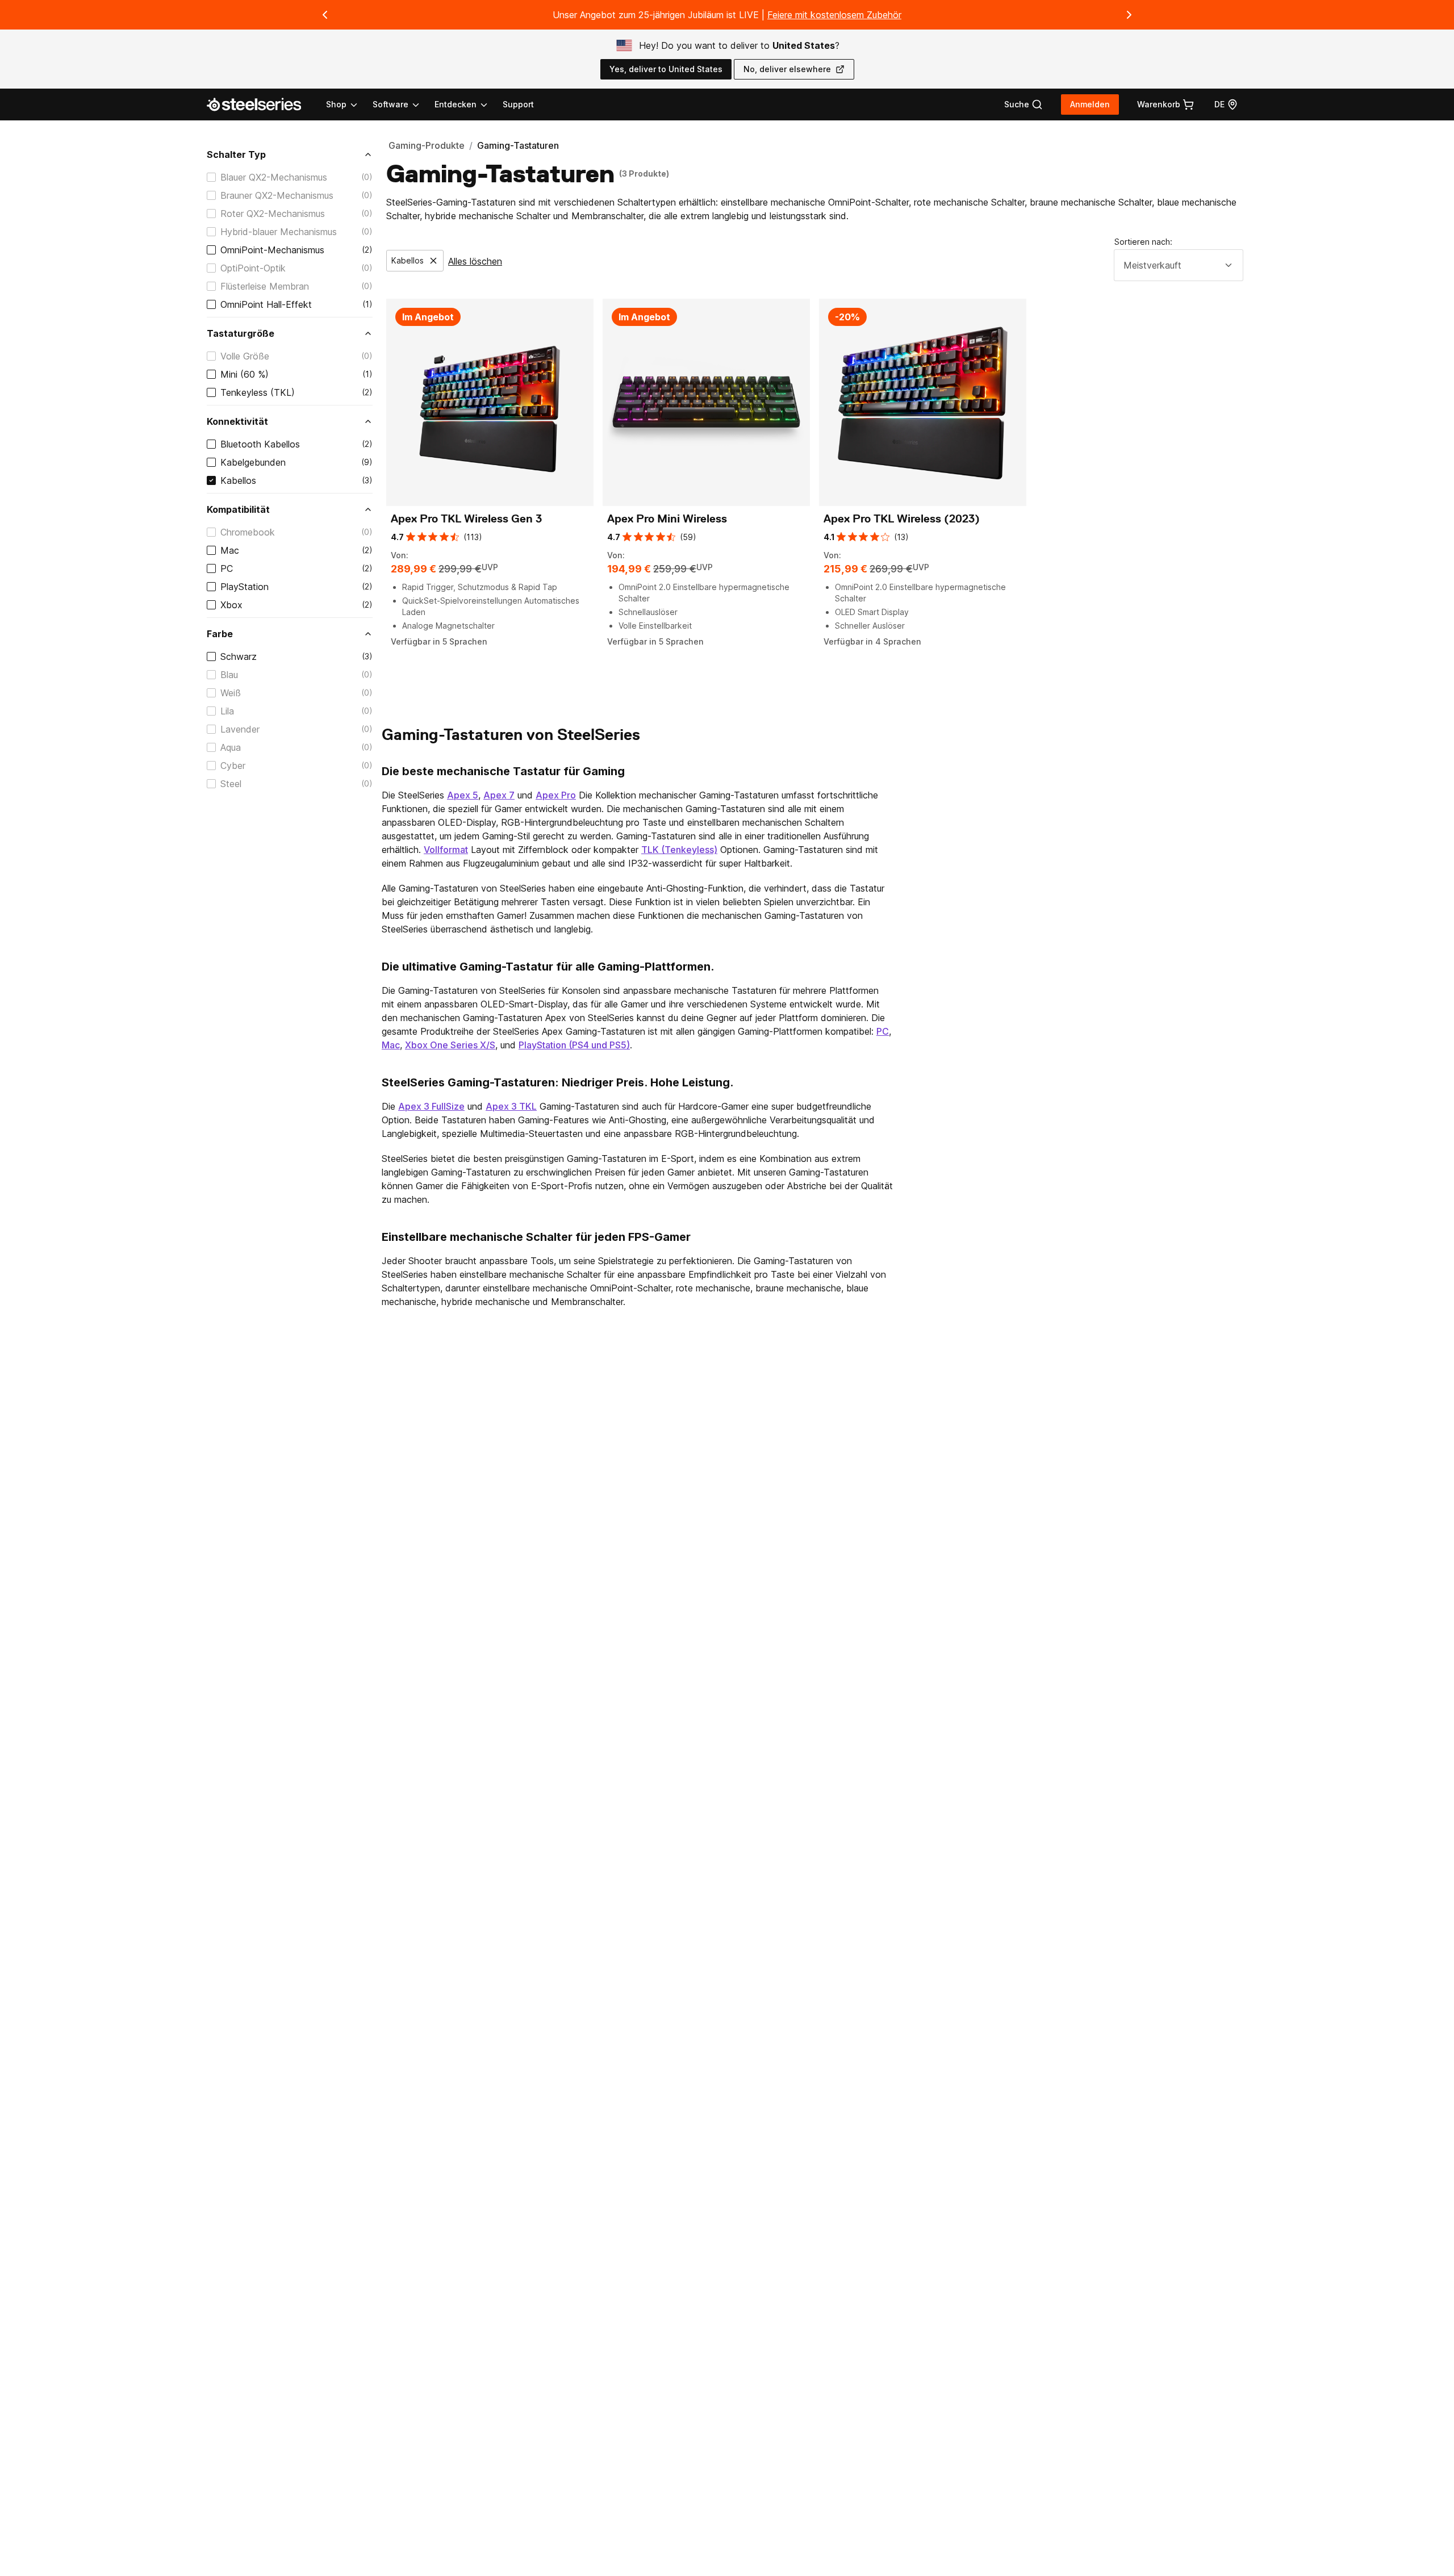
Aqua (231, 747)
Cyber (233, 766)
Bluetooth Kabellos (260, 444)
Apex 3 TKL (511, 1106)
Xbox (231, 605)
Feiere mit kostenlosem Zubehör (834, 15)
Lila (227, 711)
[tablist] (408, 104)
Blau (229, 675)
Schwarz (239, 656)
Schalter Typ (236, 154)
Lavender (240, 729)
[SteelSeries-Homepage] (261, 104)
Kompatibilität (238, 509)
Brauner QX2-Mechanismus (277, 195)
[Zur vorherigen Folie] (325, 15)
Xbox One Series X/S (450, 1045)
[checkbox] (211, 177)
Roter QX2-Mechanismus (273, 214)
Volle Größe (245, 356)
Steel (231, 784)
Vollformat (446, 850)
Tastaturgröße (241, 333)
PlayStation (245, 587)
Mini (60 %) (245, 374)
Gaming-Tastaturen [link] (518, 145)
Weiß (231, 693)
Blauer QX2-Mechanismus (274, 177)
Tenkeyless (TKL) (258, 392)
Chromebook (248, 532)
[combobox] (1179, 265)
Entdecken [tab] (456, 104)
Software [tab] (390, 104)
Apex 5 (463, 795)
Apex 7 (499, 795)
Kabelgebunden (253, 462)
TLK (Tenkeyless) (679, 850)
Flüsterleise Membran (265, 286)
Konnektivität (237, 421)
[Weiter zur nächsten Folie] (1129, 15)
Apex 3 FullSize (431, 1106)
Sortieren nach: (1143, 242)
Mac (230, 550)
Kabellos (238, 480)
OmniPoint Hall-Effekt (266, 304)
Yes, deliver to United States (666, 69)
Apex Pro (556, 795)
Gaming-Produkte (427, 145)
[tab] (1023, 104)
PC (227, 568)
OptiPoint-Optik (253, 268)
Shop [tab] (336, 104)
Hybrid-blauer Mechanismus (279, 232)
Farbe (220, 634)
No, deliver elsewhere (787, 69)
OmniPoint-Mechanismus (272, 250)
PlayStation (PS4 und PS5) (574, 1045)
